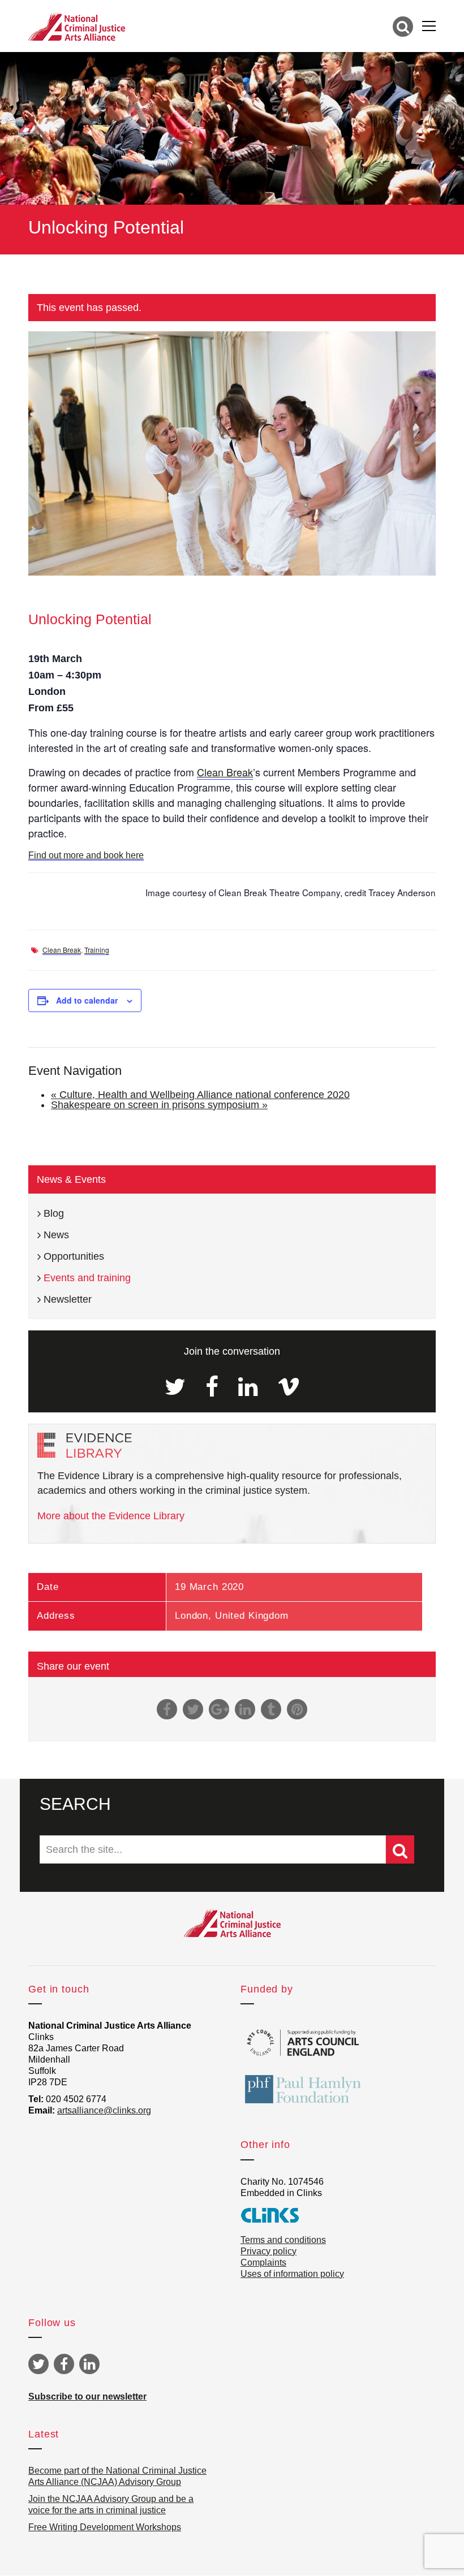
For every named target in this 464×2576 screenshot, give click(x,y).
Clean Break (225, 772)
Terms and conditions (283, 2240)
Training (97, 950)
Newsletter (68, 1299)
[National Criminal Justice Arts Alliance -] (77, 26)
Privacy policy (268, 2251)
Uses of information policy (292, 2274)
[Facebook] (212, 1387)
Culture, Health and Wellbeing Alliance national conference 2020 (200, 1095)
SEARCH (75, 1804)
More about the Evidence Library (111, 1516)
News (56, 1235)
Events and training (87, 1278)
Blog (54, 1213)
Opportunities (74, 1256)
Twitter (38, 2364)
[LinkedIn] (248, 1387)
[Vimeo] (289, 1387)
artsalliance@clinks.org (104, 2110)
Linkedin (89, 2364)
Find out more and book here (86, 855)
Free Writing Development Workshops (105, 2527)
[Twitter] (175, 1387)
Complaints (263, 2262)
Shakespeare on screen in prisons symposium (159, 1105)
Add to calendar (87, 1000)
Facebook (64, 2364)
